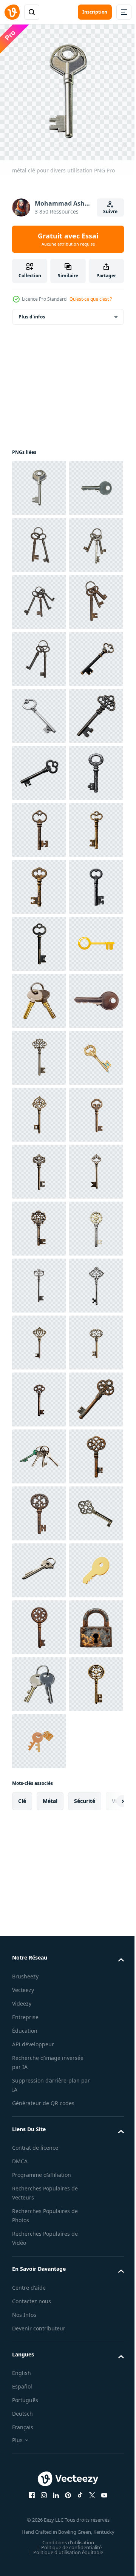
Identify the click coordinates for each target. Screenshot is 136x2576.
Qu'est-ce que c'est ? (91, 299)
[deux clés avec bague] (39, 1508)
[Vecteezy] (12, 12)
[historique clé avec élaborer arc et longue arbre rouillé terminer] (39, 2476)
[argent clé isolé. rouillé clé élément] (39, 539)
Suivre (110, 211)
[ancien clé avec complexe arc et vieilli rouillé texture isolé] (39, 2362)
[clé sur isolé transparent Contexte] (39, 881)
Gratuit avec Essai (68, 239)
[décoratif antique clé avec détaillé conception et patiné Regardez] (39, 2533)
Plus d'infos (32, 311)
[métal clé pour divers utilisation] (39, 482)
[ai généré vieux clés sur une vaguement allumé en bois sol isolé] (39, 2419)
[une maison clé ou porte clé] (39, 1565)
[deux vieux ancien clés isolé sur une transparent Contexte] (39, 596)
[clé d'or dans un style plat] (39, 1451)
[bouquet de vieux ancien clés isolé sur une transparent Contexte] (39, 653)
